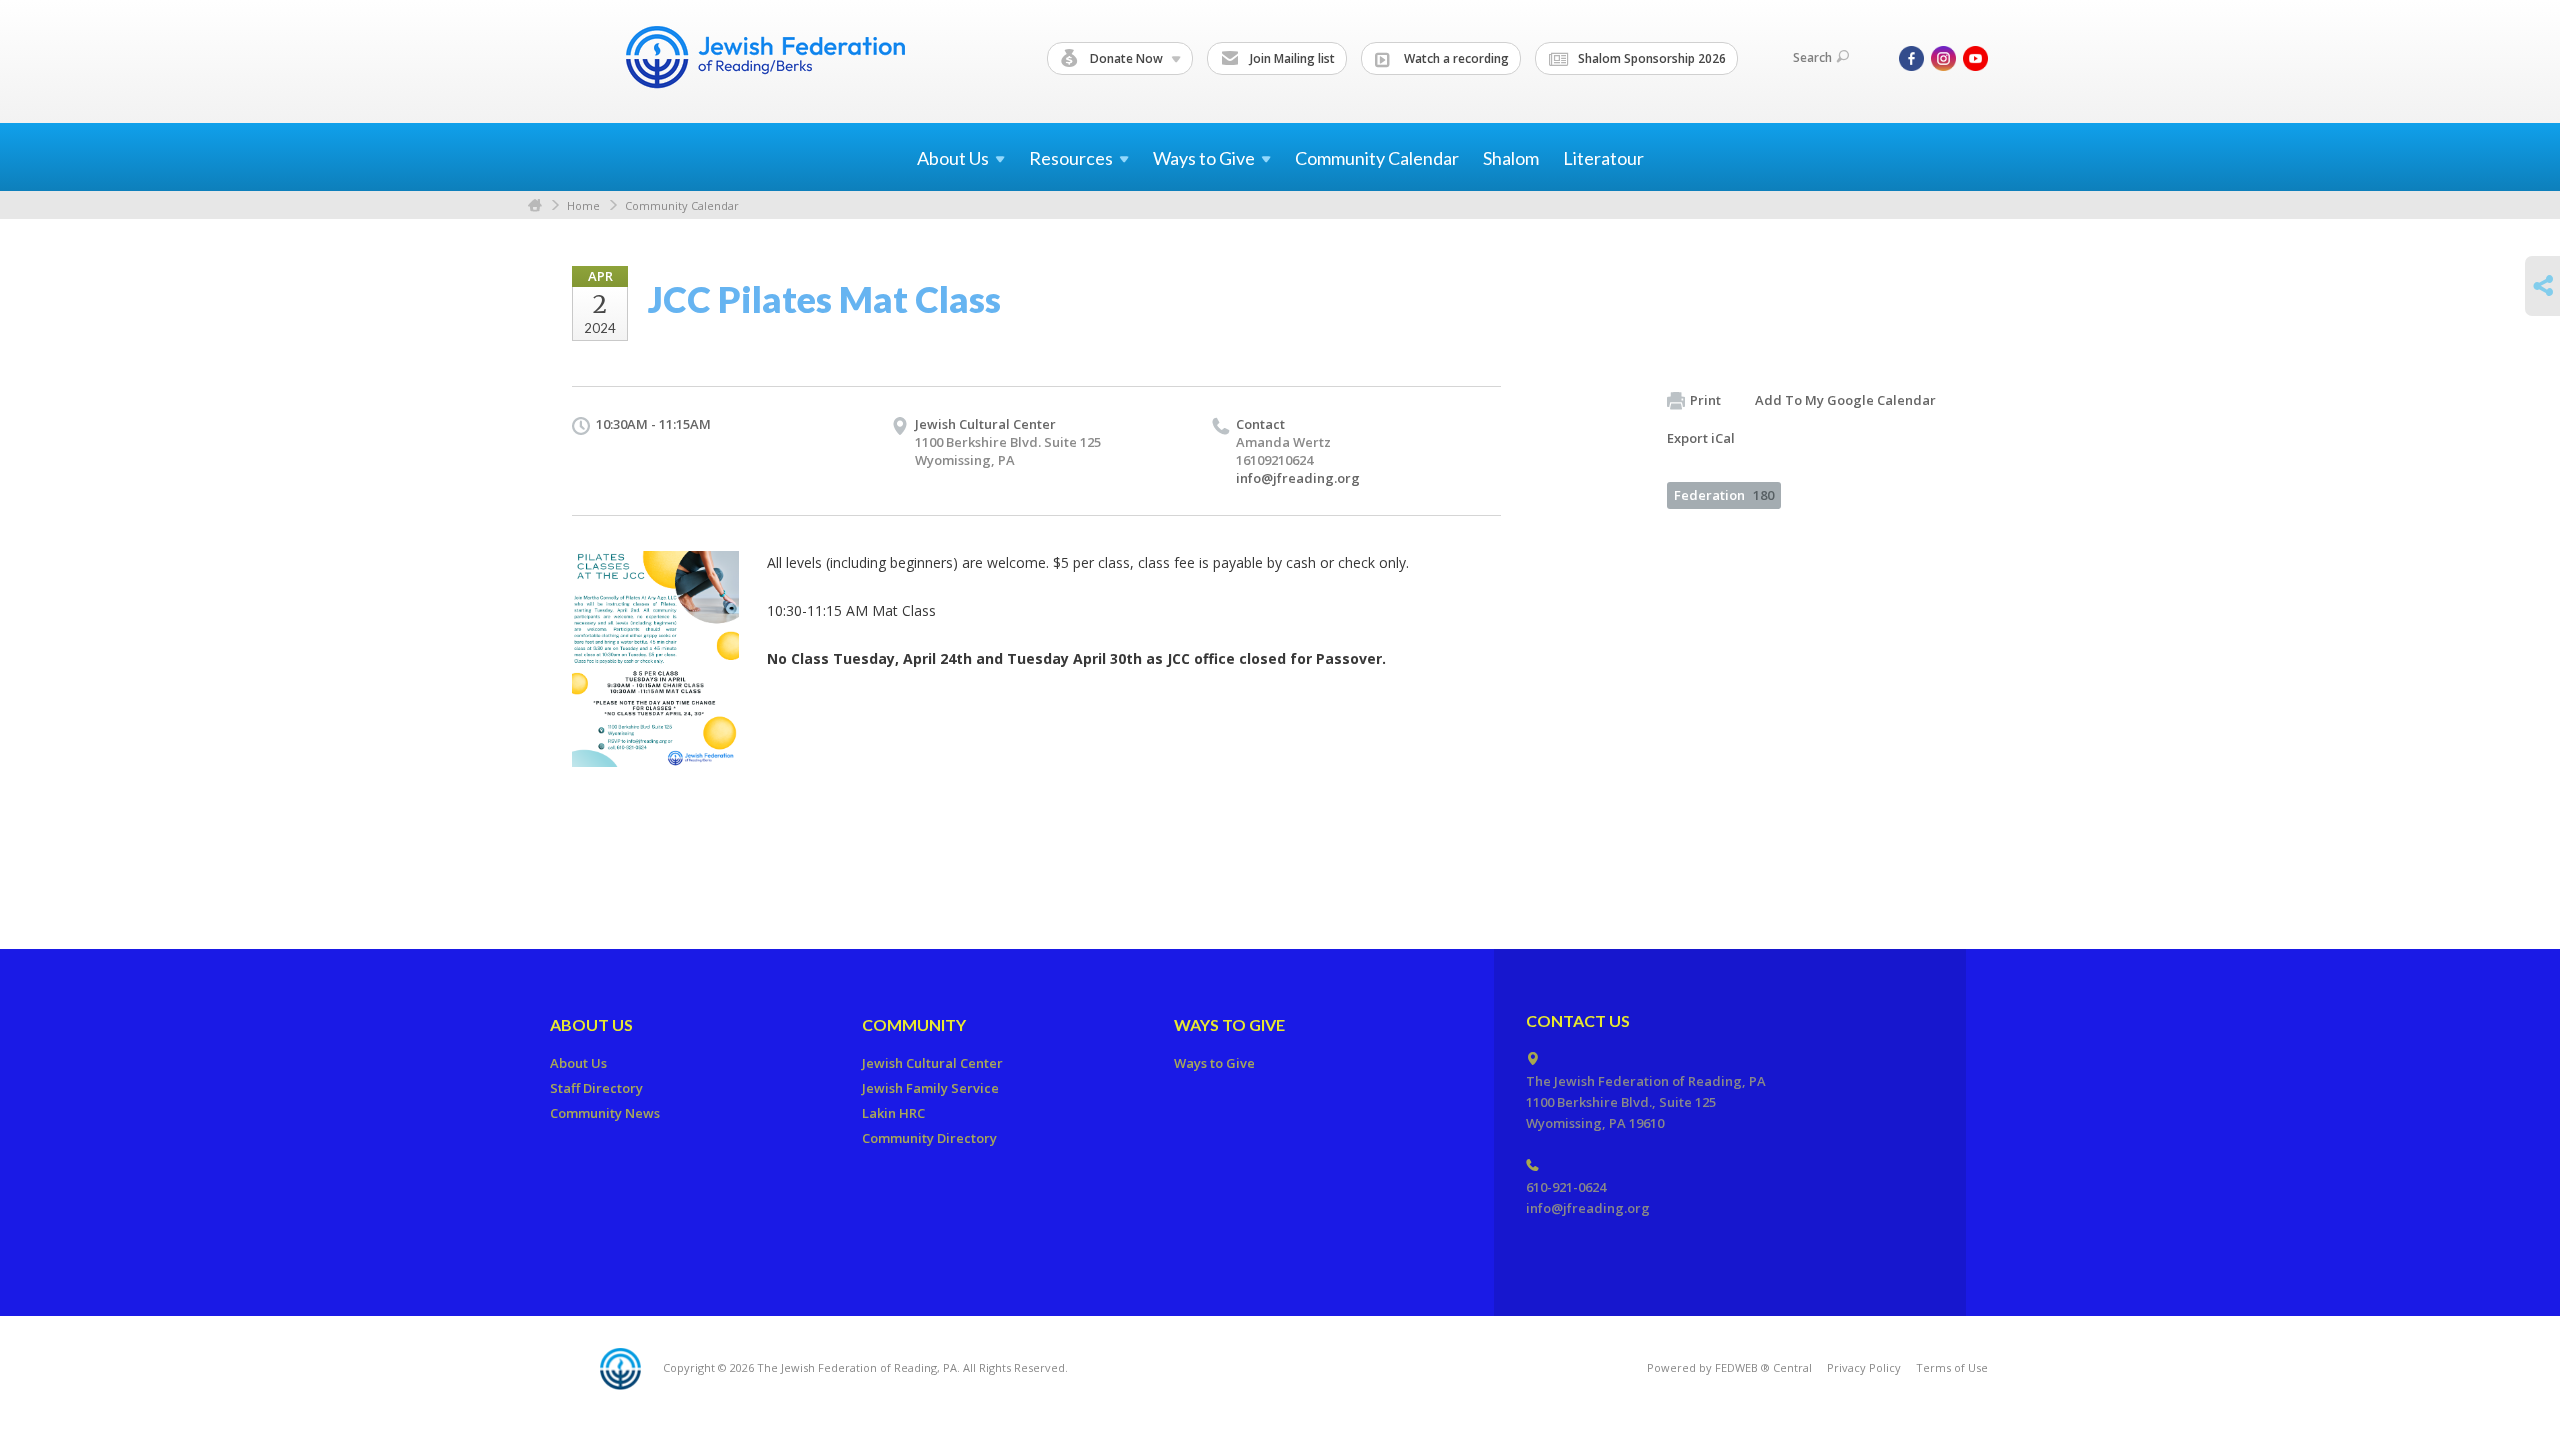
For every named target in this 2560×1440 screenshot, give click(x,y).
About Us (591, 1024)
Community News (605, 1113)
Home (535, 205)
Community (914, 1024)
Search (1812, 57)
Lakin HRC (893, 1113)
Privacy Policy (1864, 1367)
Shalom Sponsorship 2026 (1650, 58)
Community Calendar (1377, 158)
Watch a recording (1455, 58)
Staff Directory (596, 1088)
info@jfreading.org (1298, 478)
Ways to (1204, 158)
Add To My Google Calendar (1845, 400)
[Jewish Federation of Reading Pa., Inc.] (764, 60)
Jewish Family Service (930, 1088)
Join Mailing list (1291, 58)
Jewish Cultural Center (985, 424)
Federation (1724, 495)
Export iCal (1701, 438)
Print (1705, 400)
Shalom (1511, 158)
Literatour (1603, 158)
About (953, 158)
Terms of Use (1952, 1367)
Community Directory (929, 1138)
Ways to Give (1229, 1024)
